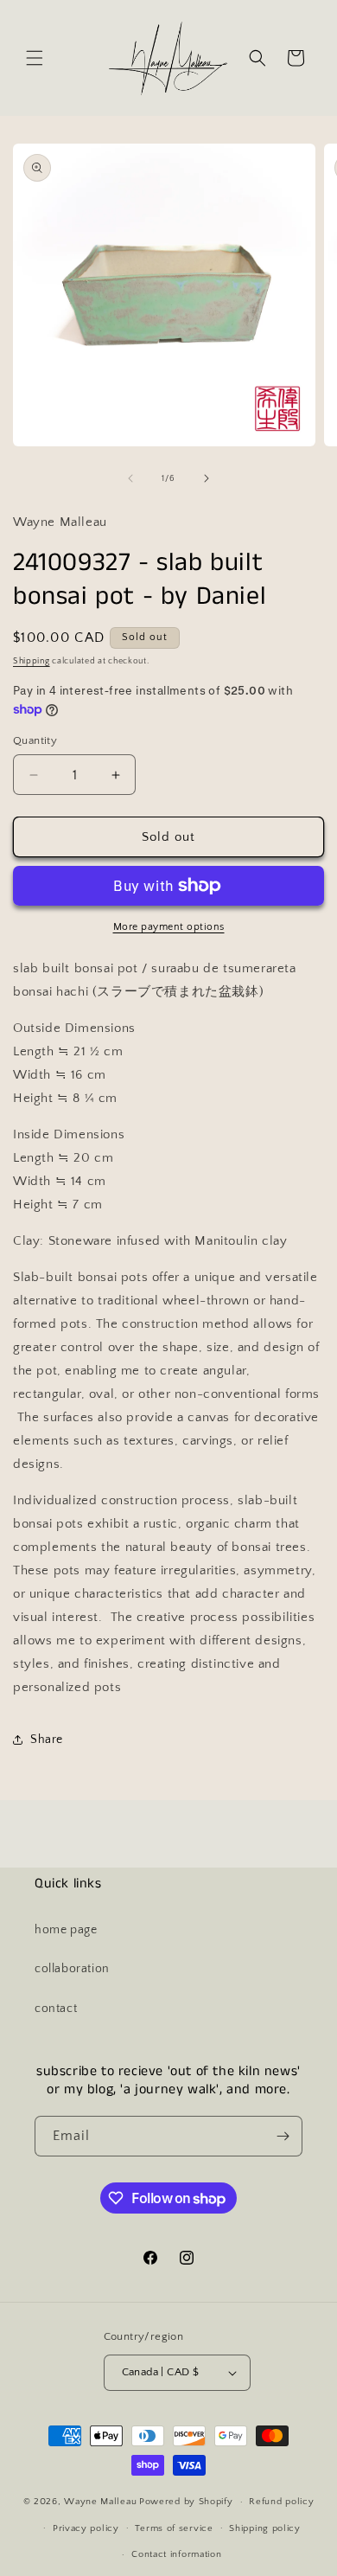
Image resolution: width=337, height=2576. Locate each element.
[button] (35, 58)
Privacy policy (86, 2528)
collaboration (72, 1969)
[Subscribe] (283, 2136)
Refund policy (281, 2502)
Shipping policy (265, 2528)
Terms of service (174, 2528)
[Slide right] (207, 478)
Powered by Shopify (186, 2502)
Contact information (176, 2554)
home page (66, 1930)
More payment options (169, 927)
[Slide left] (130, 478)
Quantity (35, 740)
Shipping (32, 661)
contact (56, 2009)
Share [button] (47, 1740)
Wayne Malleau (100, 2502)
